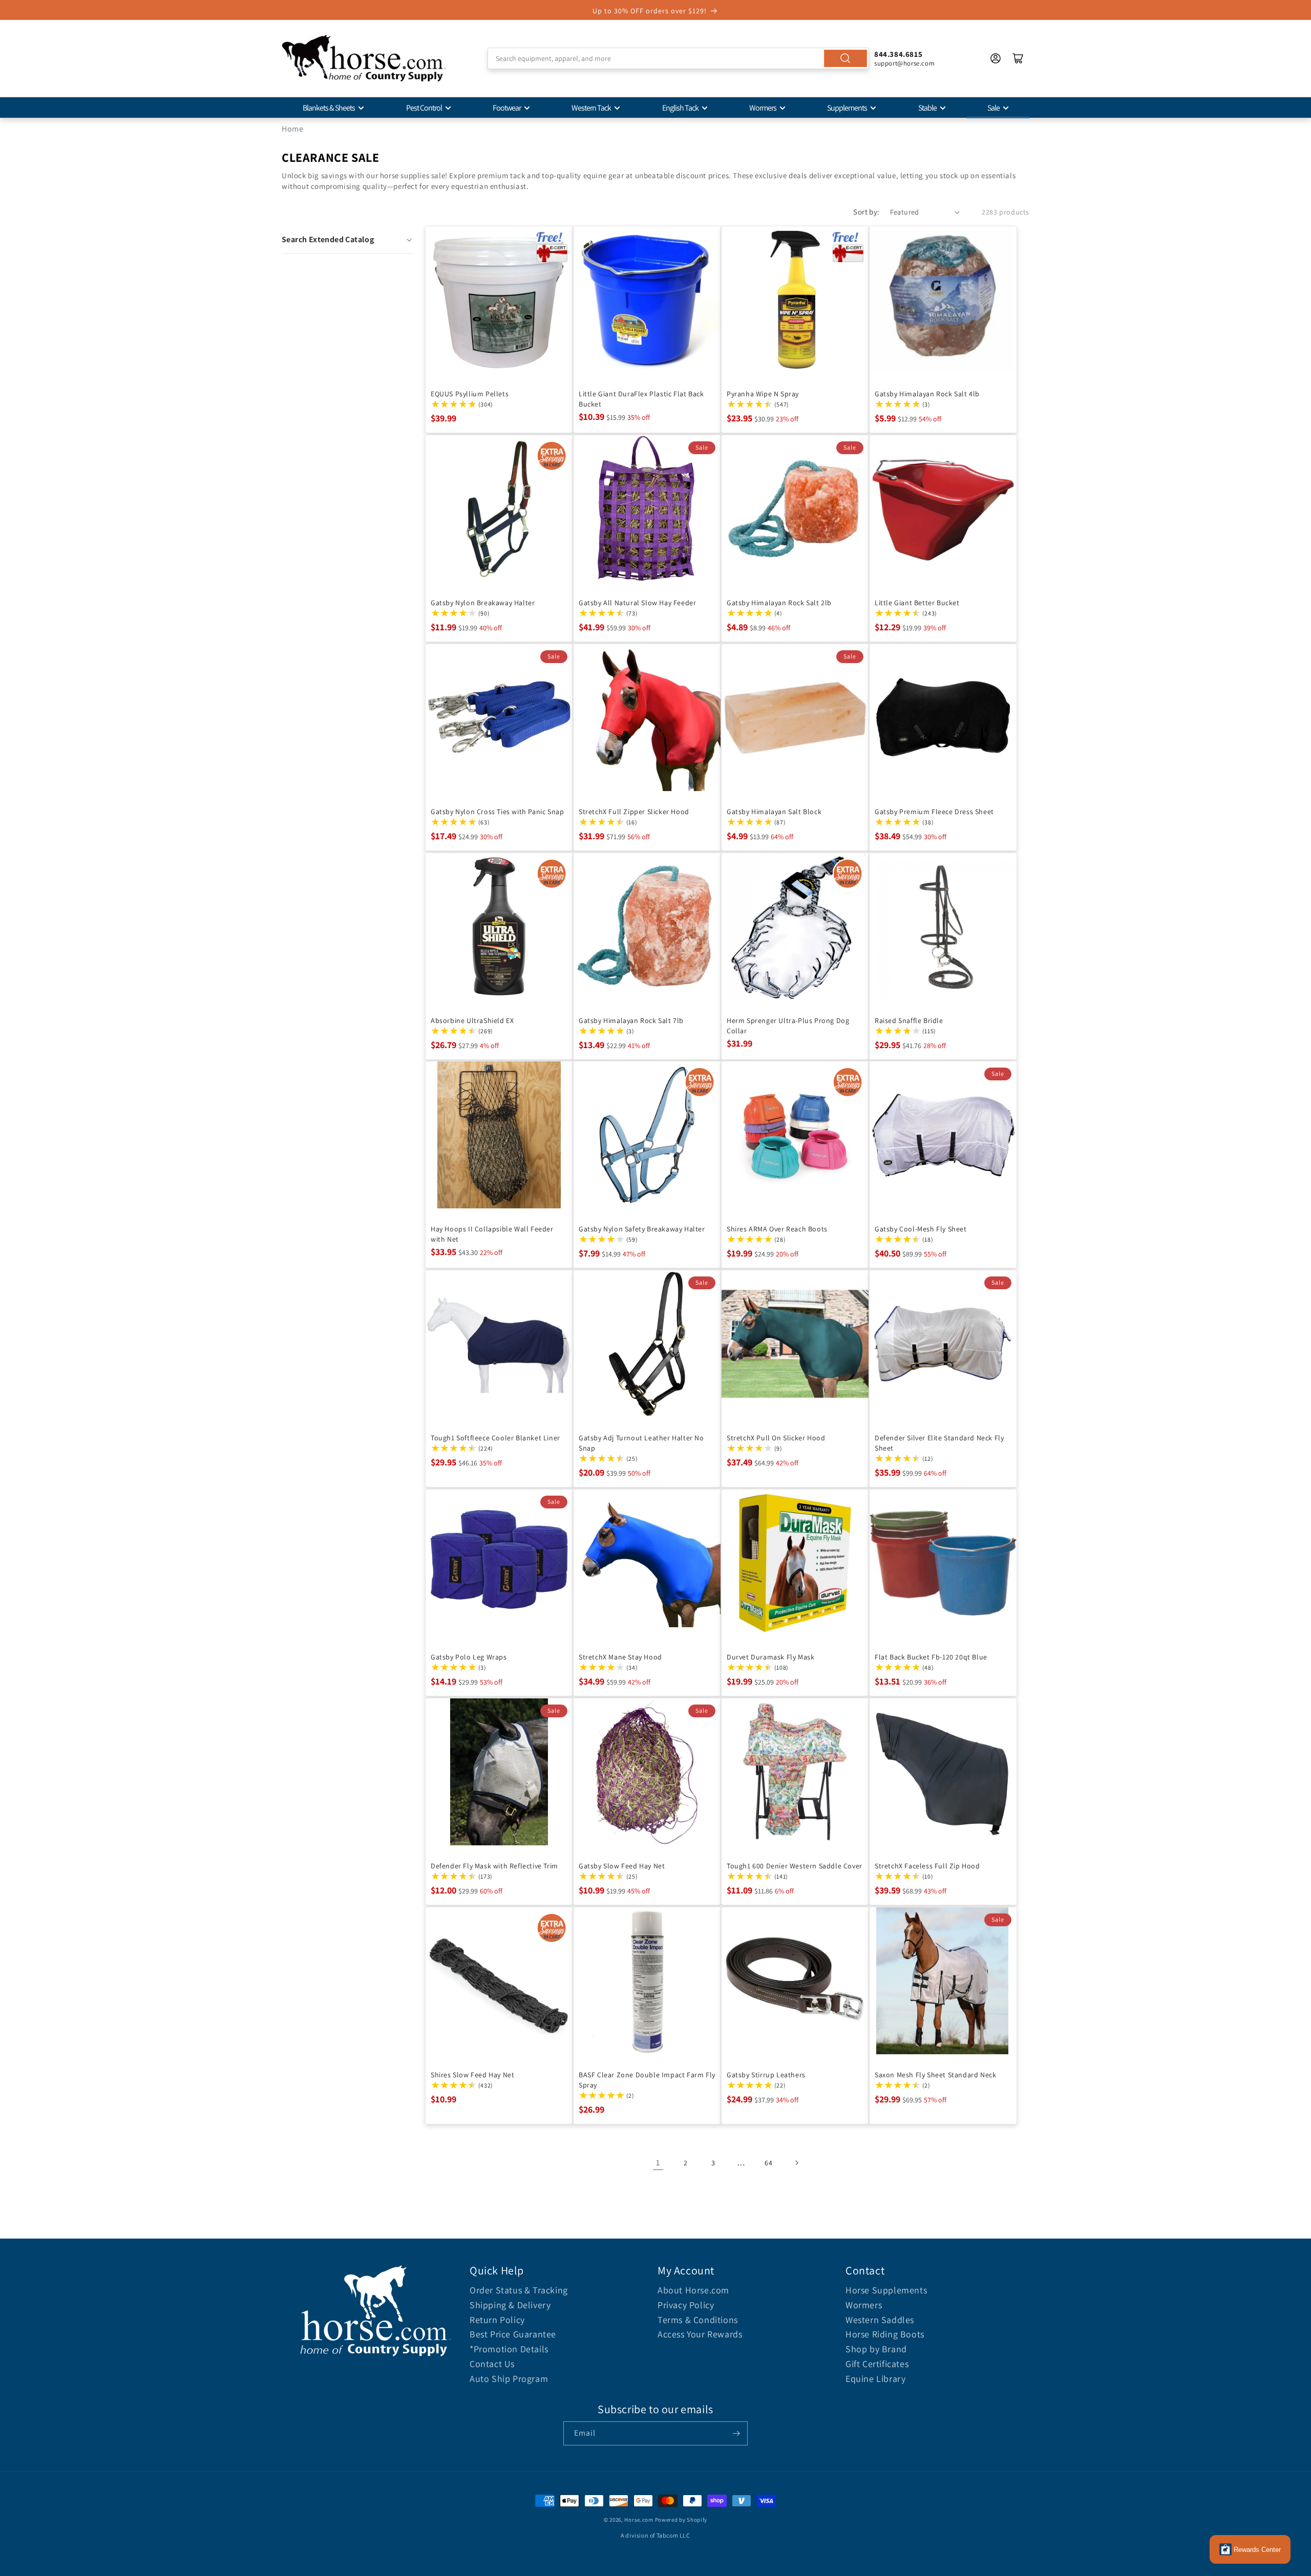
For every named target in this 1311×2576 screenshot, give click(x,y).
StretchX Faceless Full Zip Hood (927, 1866)
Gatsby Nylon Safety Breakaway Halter (642, 1229)
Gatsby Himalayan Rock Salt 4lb (927, 394)
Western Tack (591, 108)
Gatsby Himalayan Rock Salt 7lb (631, 1020)
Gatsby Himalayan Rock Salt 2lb (779, 603)
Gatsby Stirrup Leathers (766, 2075)
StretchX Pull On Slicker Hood (776, 1438)
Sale (993, 108)
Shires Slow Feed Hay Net (472, 2075)
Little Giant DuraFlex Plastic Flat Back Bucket (641, 399)
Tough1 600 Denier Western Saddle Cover (795, 1866)
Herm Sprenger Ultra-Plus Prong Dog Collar (788, 1026)
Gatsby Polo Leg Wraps (469, 1657)
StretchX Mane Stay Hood (620, 1657)
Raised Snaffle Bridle (909, 1020)
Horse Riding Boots (885, 2334)
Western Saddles (880, 2320)
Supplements (847, 108)
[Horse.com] (364, 58)
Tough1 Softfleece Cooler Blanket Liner (495, 1438)
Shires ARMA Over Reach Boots (777, 1229)
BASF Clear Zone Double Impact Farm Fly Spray (647, 2080)
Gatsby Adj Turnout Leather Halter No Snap (641, 1443)
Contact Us (492, 2364)
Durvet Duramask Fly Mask (770, 1657)
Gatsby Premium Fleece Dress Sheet (934, 812)
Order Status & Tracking (519, 2290)
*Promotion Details (509, 2349)
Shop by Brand (876, 2349)
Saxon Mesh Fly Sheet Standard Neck (935, 2075)
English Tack (680, 108)
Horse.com (639, 2520)
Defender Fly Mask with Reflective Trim (494, 1866)
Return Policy (497, 2320)
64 (768, 2163)
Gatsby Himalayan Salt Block (774, 812)
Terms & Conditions (698, 2320)
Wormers (763, 108)
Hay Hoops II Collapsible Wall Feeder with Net (492, 1234)
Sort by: (866, 212)
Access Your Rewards (700, 2334)
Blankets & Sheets (329, 108)
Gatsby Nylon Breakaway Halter (483, 603)
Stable (927, 108)
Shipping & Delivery (510, 2305)
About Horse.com (693, 2290)
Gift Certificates (877, 2364)
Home (292, 129)
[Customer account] (996, 58)
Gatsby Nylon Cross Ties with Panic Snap (497, 812)
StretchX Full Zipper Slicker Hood (634, 812)
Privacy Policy (686, 2305)
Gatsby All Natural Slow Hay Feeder (637, 603)
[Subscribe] (736, 2433)
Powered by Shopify (681, 2520)
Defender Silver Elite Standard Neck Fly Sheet (939, 1443)
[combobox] (678, 58)
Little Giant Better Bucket (917, 603)
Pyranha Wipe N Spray (763, 394)
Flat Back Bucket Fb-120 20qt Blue (931, 1657)
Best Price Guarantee (513, 2334)
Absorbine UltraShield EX (472, 1020)
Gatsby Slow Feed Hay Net (622, 1866)
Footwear (507, 108)
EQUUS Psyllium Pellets (470, 394)
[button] (348, 240)
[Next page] (796, 2163)
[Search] (845, 58)
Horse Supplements (886, 2290)
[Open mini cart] (1018, 58)
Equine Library (875, 2379)
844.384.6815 (898, 54)
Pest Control (424, 108)
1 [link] (658, 2163)
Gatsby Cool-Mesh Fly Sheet (921, 1229)
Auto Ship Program (509, 2379)
